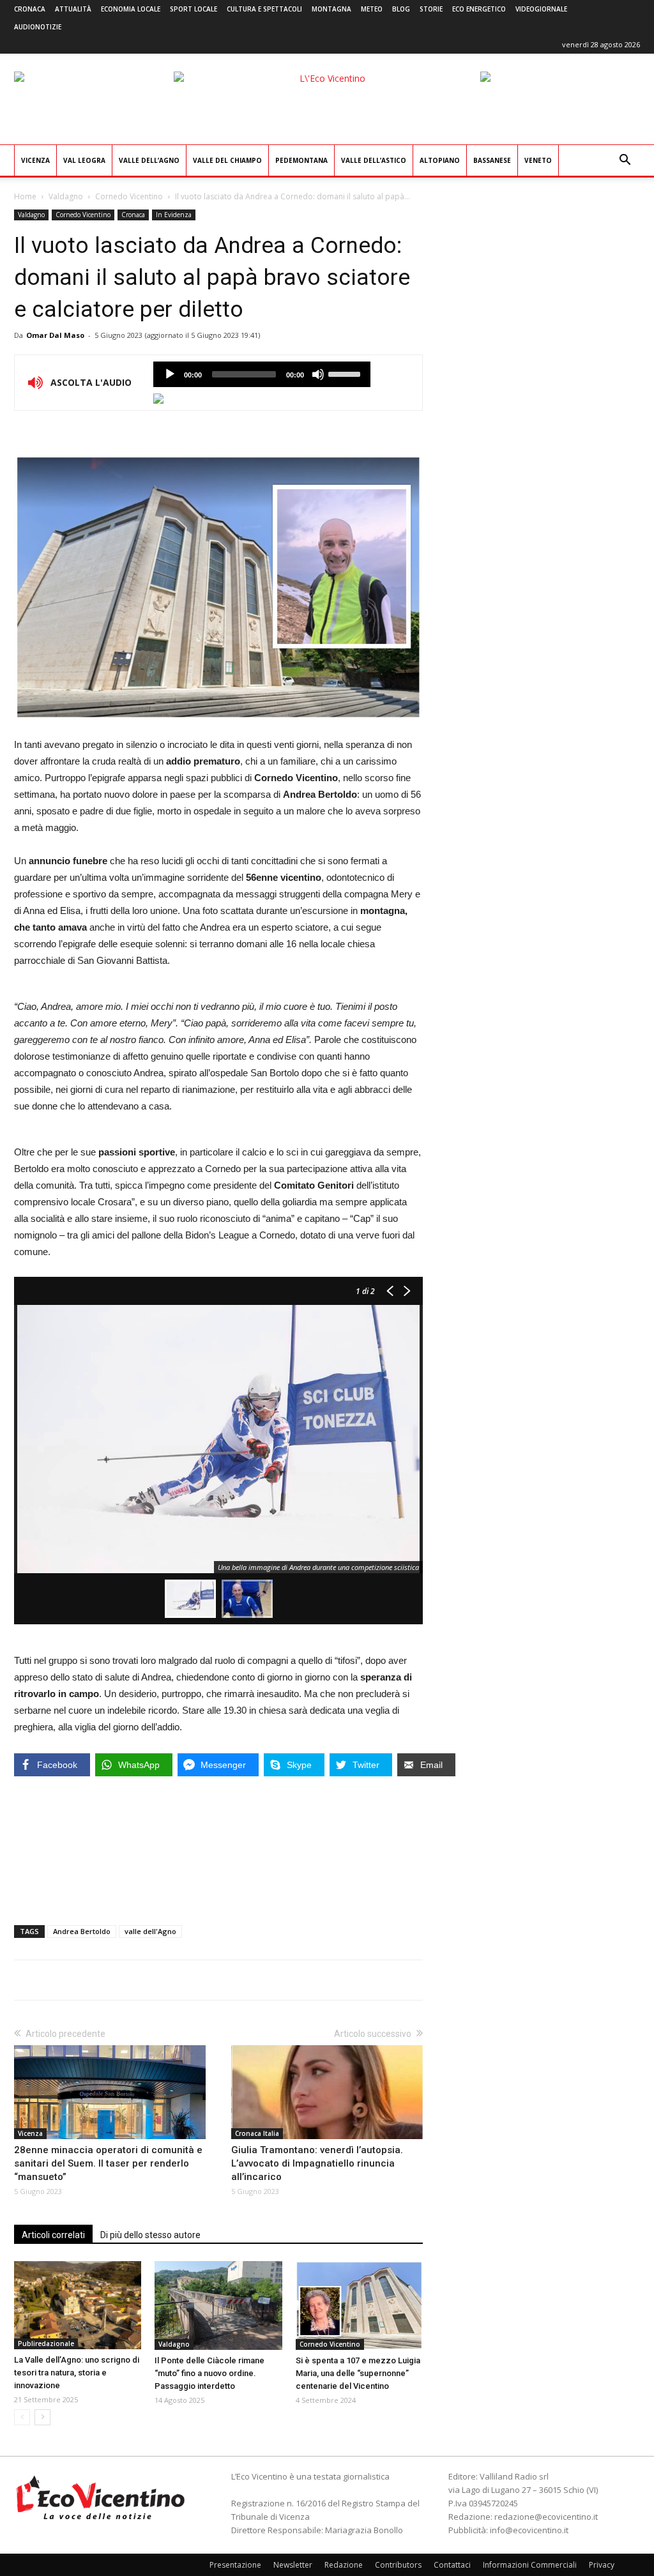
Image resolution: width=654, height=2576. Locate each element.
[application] (262, 374)
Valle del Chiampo (227, 160)
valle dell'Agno (150, 1931)
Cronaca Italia (257, 2133)
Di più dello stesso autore (150, 2235)
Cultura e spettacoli (264, 9)
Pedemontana (301, 160)
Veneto (538, 160)
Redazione (344, 2565)
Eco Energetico (479, 9)
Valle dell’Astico (374, 160)
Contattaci (452, 2565)
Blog (401, 9)
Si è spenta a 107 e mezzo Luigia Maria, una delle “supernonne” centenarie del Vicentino (358, 2373)
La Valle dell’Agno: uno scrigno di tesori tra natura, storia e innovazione (77, 2373)
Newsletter (293, 2565)
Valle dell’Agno (149, 160)
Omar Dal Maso (55, 335)
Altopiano (440, 160)
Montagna (331, 9)
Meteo (372, 9)
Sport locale (194, 9)
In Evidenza (174, 215)
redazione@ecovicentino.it (546, 2517)
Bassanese (492, 160)
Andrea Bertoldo (82, 1931)
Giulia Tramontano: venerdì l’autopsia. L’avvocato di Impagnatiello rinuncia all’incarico (317, 2163)
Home (25, 196)
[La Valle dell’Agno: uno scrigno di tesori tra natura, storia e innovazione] (78, 2305)
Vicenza (35, 160)
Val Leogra (84, 160)
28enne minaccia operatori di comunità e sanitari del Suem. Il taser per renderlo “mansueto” (108, 2163)
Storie (431, 9)
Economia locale (131, 9)
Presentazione (235, 2565)
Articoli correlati (53, 2235)
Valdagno (66, 196)
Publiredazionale (46, 2344)
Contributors (398, 2565)
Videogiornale (541, 9)
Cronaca (30, 9)
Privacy (602, 2565)
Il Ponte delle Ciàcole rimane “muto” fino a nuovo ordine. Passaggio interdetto (209, 2373)
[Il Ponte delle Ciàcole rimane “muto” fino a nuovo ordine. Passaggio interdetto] (218, 2305)
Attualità (73, 9)
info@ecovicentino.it (529, 2530)
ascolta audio (170, 374)
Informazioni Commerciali (530, 2565)
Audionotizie (38, 27)
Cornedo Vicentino (129, 196)
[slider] (346, 373)
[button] (625, 161)
